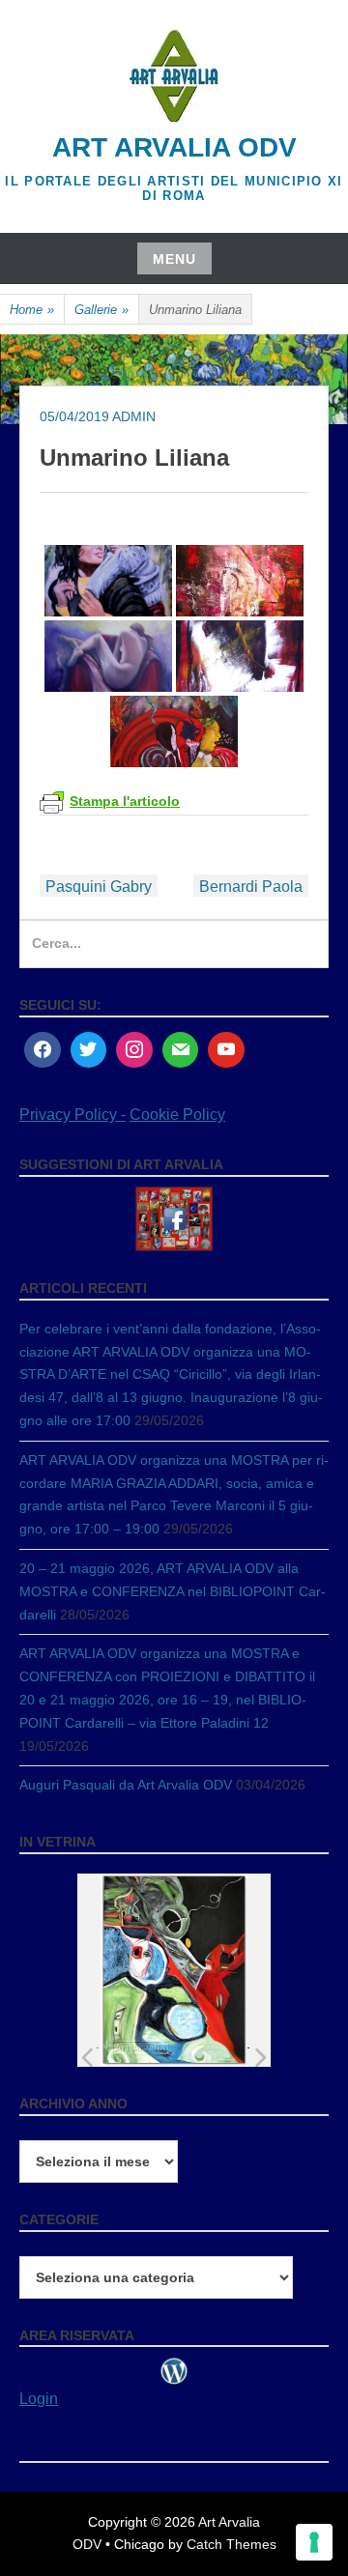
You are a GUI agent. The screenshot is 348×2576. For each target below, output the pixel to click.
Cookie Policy (177, 1115)
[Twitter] (89, 1050)
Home (32, 310)
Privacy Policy (70, 1115)
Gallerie (101, 310)
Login (39, 2399)
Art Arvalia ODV (174, 147)
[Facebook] (43, 1050)
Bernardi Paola (251, 887)
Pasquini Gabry (99, 887)
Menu (174, 259)
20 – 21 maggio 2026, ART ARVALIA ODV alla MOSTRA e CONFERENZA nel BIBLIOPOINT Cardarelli (173, 1591)
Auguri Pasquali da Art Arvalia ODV (126, 1785)
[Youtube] (226, 1050)
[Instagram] (134, 1050)
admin (134, 416)
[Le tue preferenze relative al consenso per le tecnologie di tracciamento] (314, 2542)
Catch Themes (232, 2544)
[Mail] (181, 1050)
